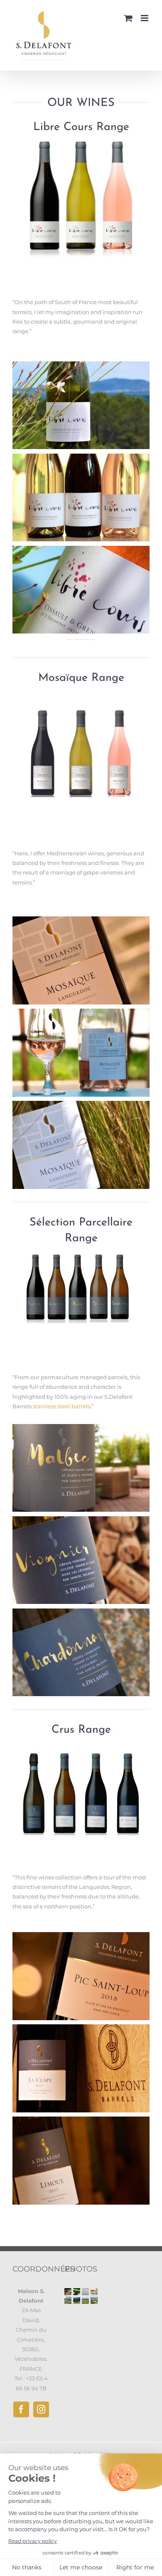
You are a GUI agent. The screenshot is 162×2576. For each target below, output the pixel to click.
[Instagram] (41, 2409)
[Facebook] (21, 2409)
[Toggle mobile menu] (145, 18)
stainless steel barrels (61, 1406)
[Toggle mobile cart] (128, 18)
